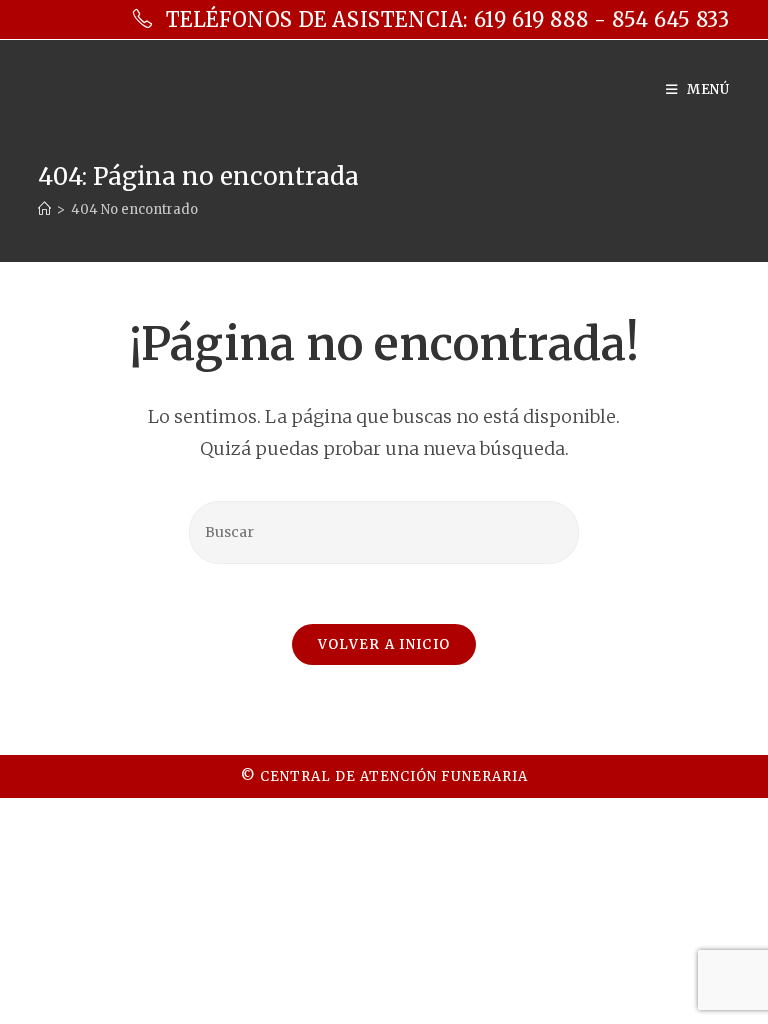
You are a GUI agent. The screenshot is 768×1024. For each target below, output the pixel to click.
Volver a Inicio (384, 644)
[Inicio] (44, 209)
